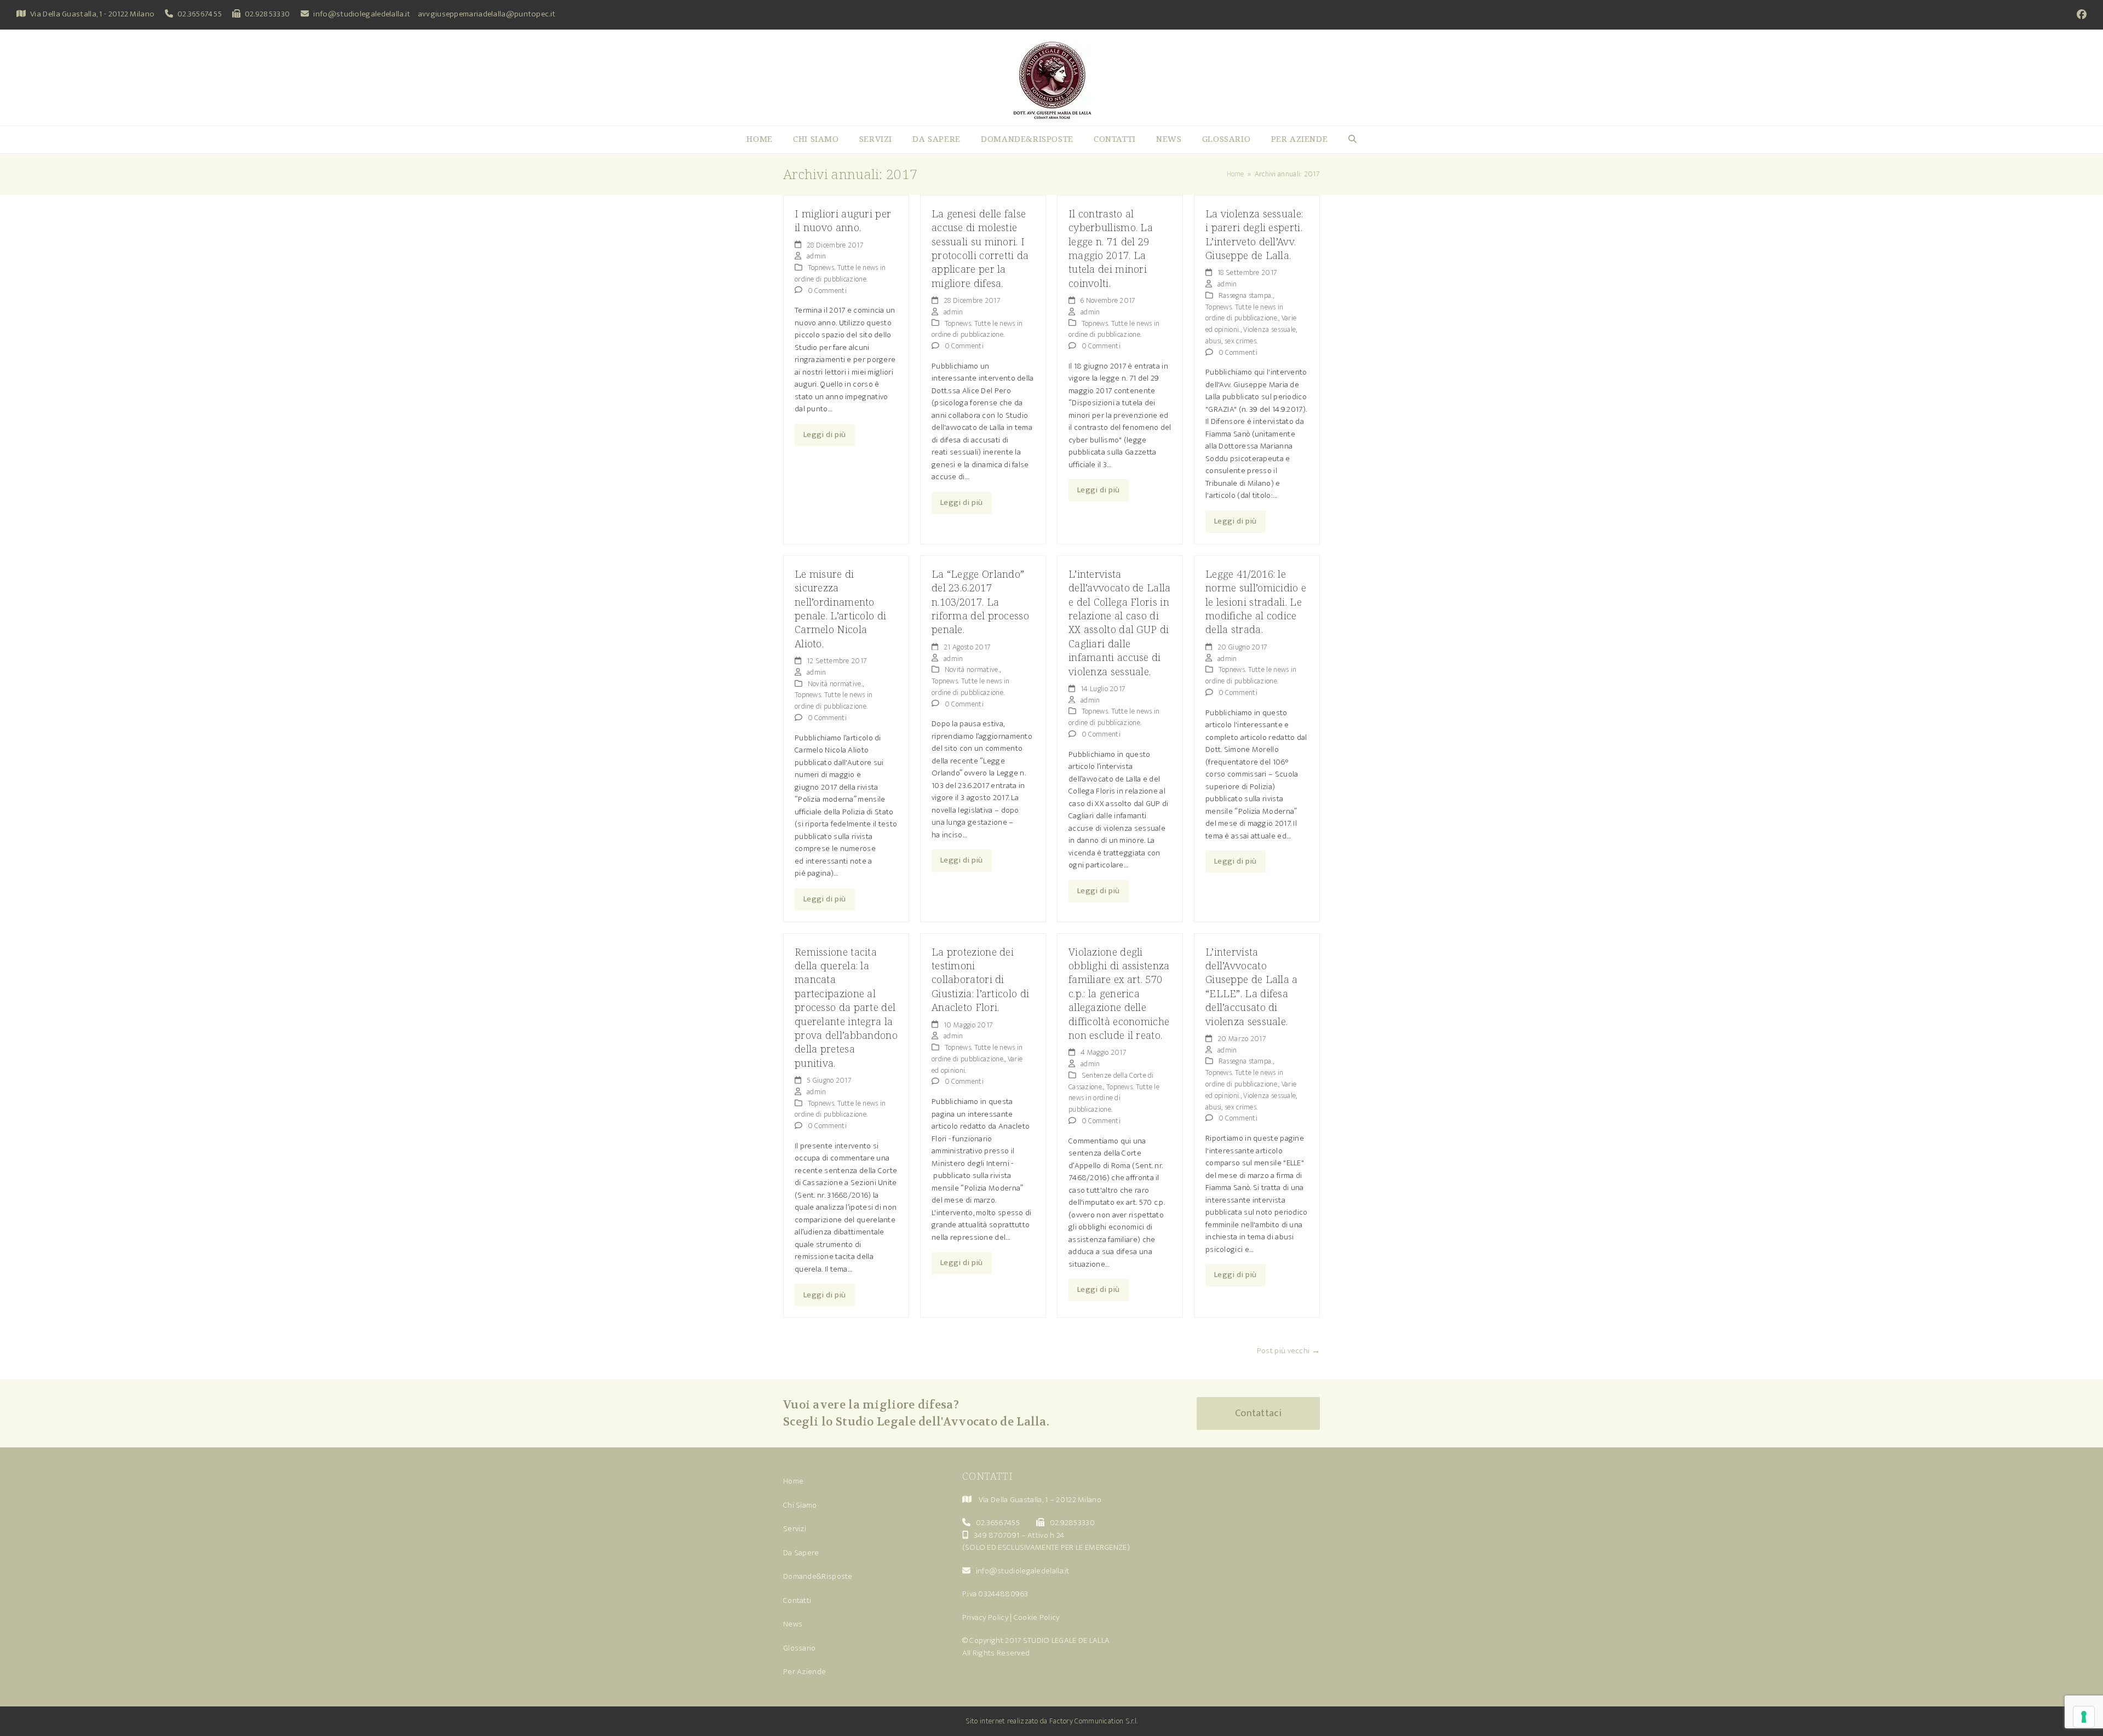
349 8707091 (996, 1535)
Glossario (800, 1648)
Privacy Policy (985, 1617)
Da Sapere (801, 1553)
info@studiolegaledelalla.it (362, 14)
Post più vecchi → (1288, 1351)
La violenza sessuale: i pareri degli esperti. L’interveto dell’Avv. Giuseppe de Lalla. (1254, 234)
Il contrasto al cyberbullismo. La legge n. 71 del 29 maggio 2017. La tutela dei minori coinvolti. (1111, 248)
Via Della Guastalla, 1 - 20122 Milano (92, 14)
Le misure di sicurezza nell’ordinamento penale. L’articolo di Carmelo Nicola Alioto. (840, 608)
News (793, 1624)
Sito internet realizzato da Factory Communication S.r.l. (1052, 1721)
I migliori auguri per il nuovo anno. (843, 220)
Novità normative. (835, 684)
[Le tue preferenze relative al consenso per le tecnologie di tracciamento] (2084, 1717)
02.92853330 (267, 14)
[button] (1352, 140)
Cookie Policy (1037, 1617)
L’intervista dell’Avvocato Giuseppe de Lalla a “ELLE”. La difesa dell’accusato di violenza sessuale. (1252, 986)
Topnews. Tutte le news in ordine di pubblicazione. (840, 273)
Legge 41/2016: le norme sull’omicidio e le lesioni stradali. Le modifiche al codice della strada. (1256, 602)
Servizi (795, 1529)
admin (817, 256)
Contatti (797, 1600)
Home (793, 1481)
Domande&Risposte (818, 1576)
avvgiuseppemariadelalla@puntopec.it (487, 14)
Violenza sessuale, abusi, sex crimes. (1251, 335)
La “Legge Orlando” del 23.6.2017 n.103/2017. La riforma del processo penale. (980, 602)
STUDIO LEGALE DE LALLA (1067, 1640)
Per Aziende (805, 1672)
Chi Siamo (800, 1505)
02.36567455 (200, 14)
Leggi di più (825, 435)
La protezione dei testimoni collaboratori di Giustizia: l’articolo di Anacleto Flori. (980, 979)
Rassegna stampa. (1246, 295)
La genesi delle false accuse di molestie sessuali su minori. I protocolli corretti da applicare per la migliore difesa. (980, 248)
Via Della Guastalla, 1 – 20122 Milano (1040, 1500)
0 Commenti (827, 291)
